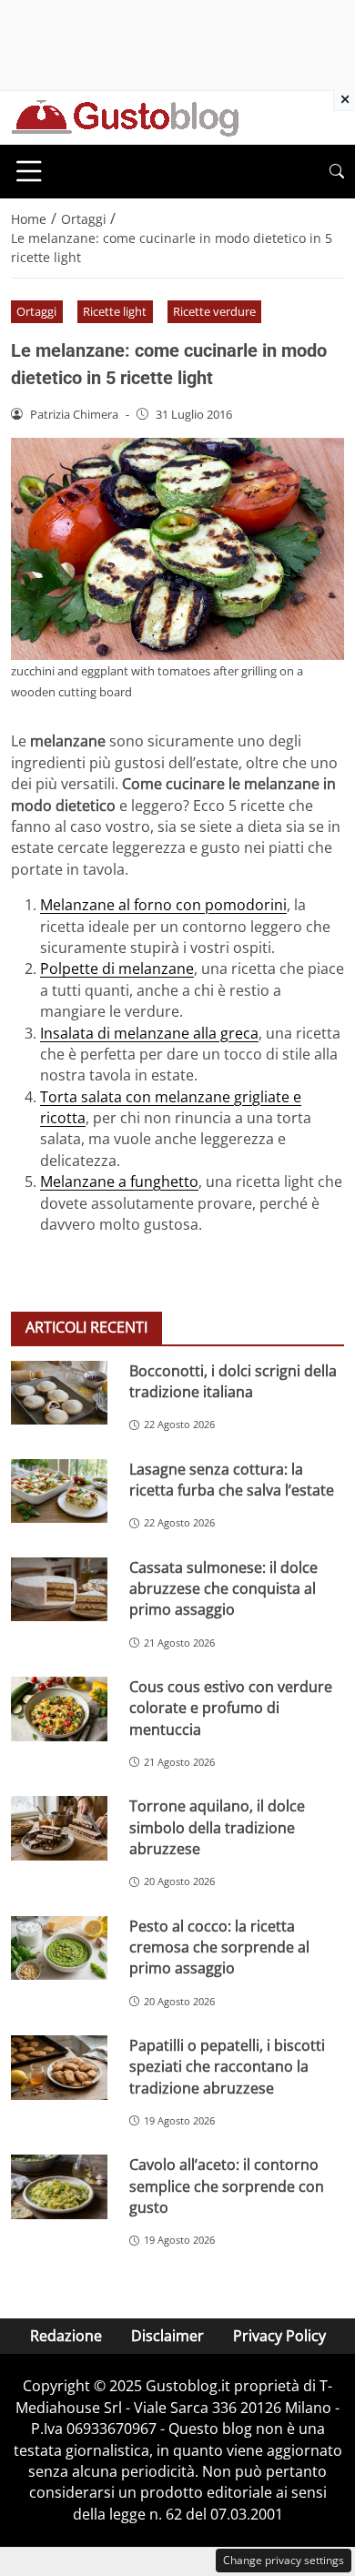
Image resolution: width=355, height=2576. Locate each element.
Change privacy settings (284, 2560)
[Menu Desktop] (29, 171)
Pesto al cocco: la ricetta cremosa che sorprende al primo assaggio (219, 1947)
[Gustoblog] (125, 117)
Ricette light (115, 311)
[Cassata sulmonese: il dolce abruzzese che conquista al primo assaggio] (59, 1590)
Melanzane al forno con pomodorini (163, 905)
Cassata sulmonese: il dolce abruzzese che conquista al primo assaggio (223, 1589)
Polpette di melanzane (117, 969)
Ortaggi (36, 311)
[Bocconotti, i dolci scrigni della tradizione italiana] (59, 1393)
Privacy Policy (279, 2336)
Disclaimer (167, 2336)
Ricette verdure (214, 311)
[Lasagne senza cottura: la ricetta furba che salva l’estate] (59, 1491)
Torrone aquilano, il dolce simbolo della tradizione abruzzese (217, 1827)
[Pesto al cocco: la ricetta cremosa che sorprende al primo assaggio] (59, 1948)
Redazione (66, 2336)
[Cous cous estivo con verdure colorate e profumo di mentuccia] (59, 1709)
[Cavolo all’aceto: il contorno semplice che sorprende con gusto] (59, 2187)
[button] (337, 172)
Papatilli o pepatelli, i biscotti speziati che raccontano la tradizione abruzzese (227, 2067)
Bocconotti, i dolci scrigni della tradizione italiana (233, 1381)
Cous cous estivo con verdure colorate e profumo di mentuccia (231, 1708)
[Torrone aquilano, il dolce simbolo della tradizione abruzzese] (59, 1828)
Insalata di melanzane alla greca (149, 1033)
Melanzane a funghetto (119, 1182)
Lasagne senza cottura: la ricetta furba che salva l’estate (232, 1480)
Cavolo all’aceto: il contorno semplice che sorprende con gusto (227, 2186)
